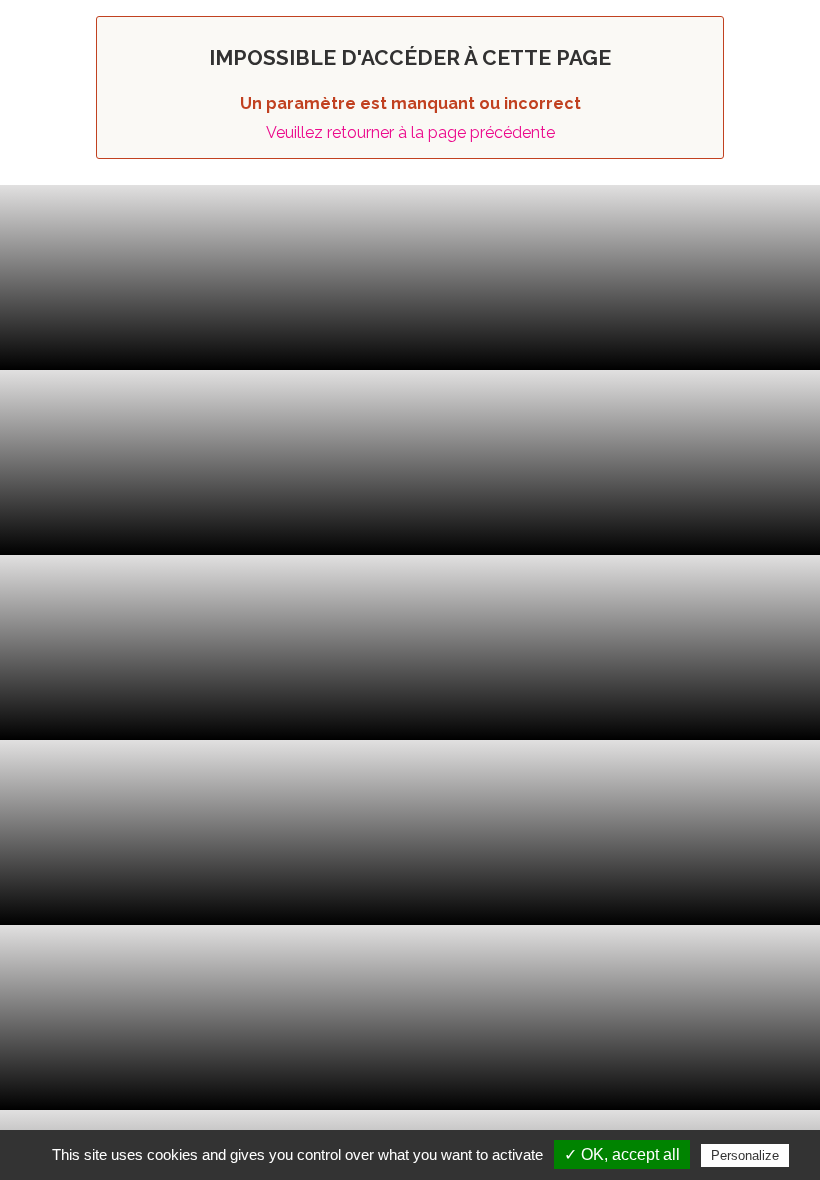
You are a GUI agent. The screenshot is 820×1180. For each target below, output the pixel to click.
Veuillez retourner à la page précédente (410, 132)
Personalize (745, 1155)
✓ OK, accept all (622, 1154)
